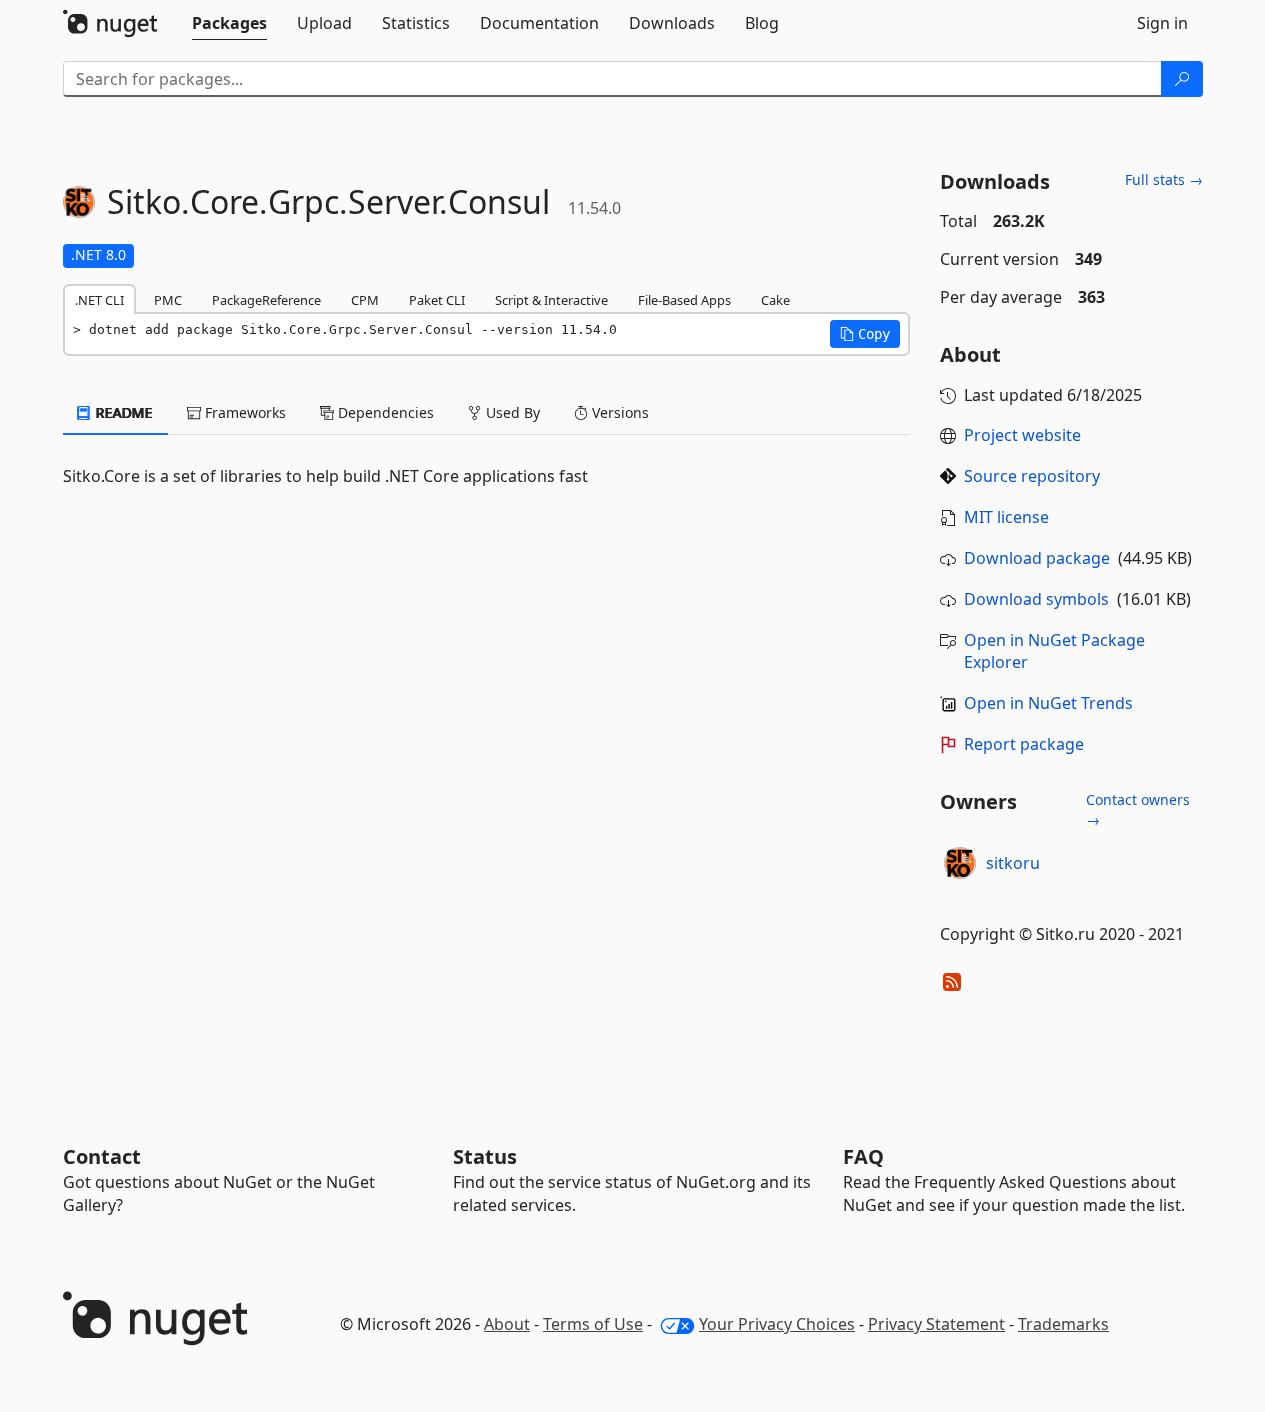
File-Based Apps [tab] (684, 300)
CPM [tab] (365, 300)
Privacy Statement (936, 1324)
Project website (1022, 435)
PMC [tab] (168, 300)
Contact (102, 1156)
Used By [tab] (511, 412)
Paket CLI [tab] (437, 300)
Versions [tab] (618, 412)
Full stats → (1164, 179)
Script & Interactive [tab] (551, 300)
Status (485, 1156)
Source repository (1032, 476)
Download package (1037, 558)
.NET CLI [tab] (99, 300)
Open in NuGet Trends (1048, 703)
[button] (865, 334)
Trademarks (1063, 1324)
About (507, 1324)
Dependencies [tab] (384, 412)
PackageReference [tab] (266, 300)
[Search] (1182, 79)
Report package (1024, 744)
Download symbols (1036, 599)
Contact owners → (1138, 809)
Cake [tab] (775, 300)
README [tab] (122, 412)
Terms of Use (593, 1324)
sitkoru (1013, 863)
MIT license (1006, 517)
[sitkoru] (960, 863)
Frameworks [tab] (243, 412)
